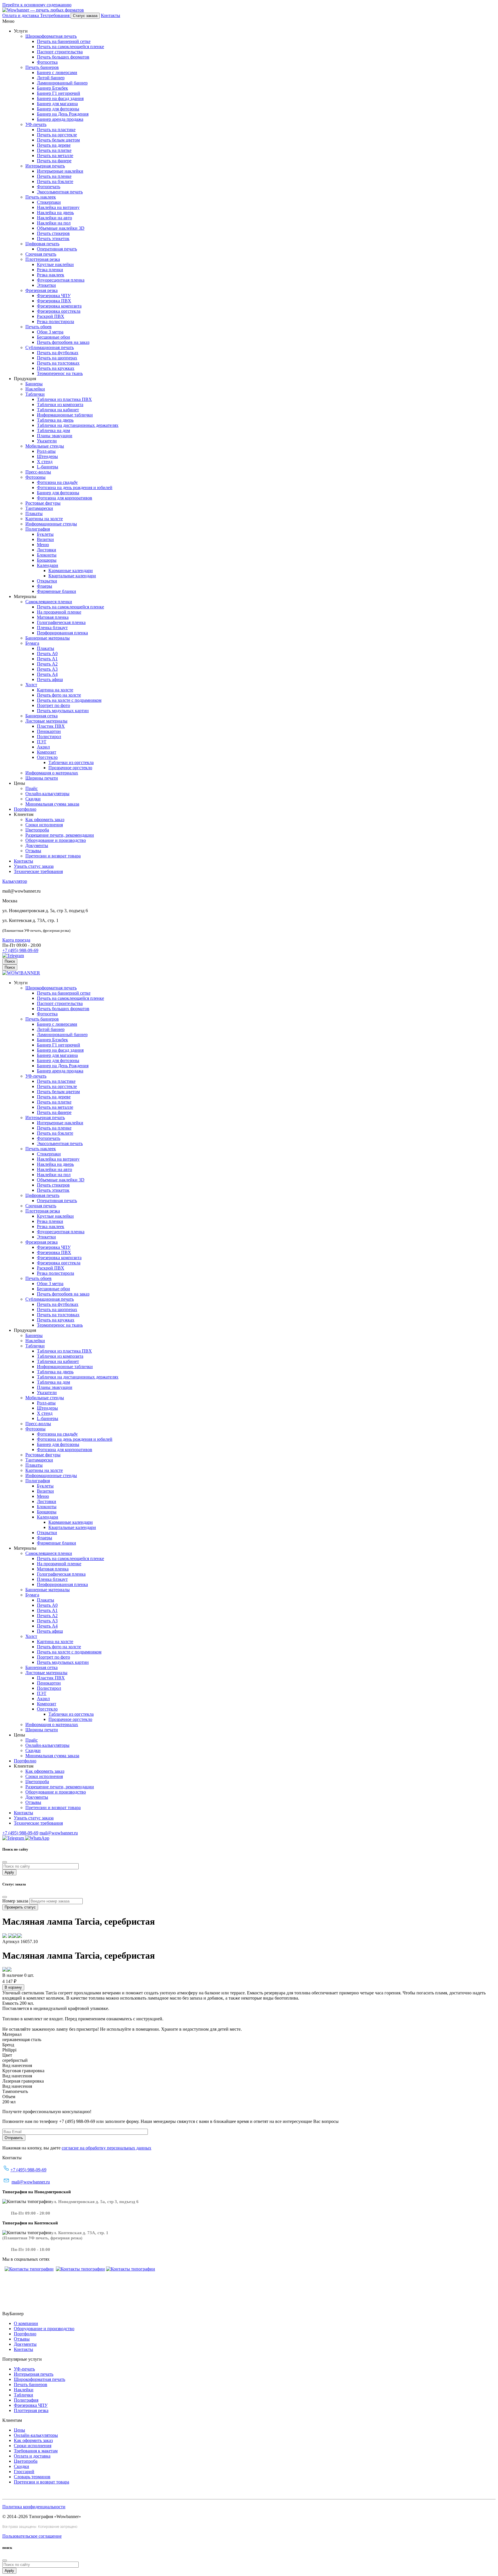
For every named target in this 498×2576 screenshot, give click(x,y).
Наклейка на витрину (58, 207)
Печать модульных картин (63, 711)
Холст (31, 685)
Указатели (47, 441)
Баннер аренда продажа (60, 119)
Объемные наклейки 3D (61, 228)
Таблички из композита (60, 404)
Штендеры (47, 456)
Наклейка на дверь (55, 213)
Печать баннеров (42, 67)
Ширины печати (42, 778)
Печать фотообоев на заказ (63, 342)
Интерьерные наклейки (60, 171)
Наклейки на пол (54, 223)
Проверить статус (20, 1907)
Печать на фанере (54, 161)
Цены (19, 2430)
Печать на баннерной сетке (64, 41)
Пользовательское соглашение (32, 2536)
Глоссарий (24, 2472)
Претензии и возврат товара (53, 856)
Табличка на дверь (55, 420)
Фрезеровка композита (59, 306)
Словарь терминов (32, 2477)
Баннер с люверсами (57, 72)
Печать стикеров (53, 233)
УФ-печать (36, 124)
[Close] (5, 2560)
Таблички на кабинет (58, 410)
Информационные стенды (51, 524)
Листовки (47, 550)
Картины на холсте (44, 519)
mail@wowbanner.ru (59, 1833)
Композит (47, 752)
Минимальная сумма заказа (52, 804)
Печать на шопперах (57, 358)
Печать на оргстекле (57, 135)
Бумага (32, 643)
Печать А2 (47, 664)
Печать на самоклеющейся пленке (70, 47)
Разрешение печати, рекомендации (60, 835)
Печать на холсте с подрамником (69, 700)
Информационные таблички (65, 415)
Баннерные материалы (48, 638)
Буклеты (45, 534)
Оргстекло (47, 757)
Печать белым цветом (58, 140)
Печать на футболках (58, 353)
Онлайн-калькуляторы (47, 794)
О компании (26, 2323)
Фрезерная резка (41, 290)
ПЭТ (42, 742)
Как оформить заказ (45, 820)
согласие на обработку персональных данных (106, 2148)
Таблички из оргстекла (71, 762)
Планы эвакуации (55, 436)
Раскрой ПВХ (51, 316)
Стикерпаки (49, 202)
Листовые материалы (46, 721)
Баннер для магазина (57, 104)
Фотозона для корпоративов (65, 498)
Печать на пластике (56, 130)
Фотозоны (35, 477)
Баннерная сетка (41, 716)
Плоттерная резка (43, 259)
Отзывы (33, 851)
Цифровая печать (42, 244)
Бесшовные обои (53, 337)
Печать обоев (38, 327)
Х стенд (45, 462)
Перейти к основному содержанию (37, 5)
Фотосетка (47, 62)
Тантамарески (39, 508)
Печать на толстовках (58, 363)
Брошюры (47, 560)
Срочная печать (41, 254)
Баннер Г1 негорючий (59, 93)
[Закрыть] (5, 1862)
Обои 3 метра (50, 332)
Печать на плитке (54, 150)
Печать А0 (47, 654)
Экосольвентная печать (60, 192)
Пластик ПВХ (51, 726)
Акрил (43, 747)
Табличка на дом (53, 430)
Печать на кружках (56, 368)
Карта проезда (16, 940)
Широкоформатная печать (51, 36)
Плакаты (34, 513)
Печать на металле (55, 155)
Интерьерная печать (45, 166)
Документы (37, 845)
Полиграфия (38, 529)
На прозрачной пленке (59, 612)
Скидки (33, 799)
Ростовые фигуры (43, 503)
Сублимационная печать (50, 347)
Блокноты (47, 555)
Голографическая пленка (61, 622)
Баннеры (34, 384)
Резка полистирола (55, 321)
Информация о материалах (52, 773)
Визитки (45, 539)
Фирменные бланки (56, 591)
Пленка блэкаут (52, 628)
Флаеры (45, 586)
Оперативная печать (57, 249)
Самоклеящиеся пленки (49, 602)
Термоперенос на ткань (60, 373)
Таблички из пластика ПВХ (64, 399)
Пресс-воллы (38, 472)
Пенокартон (49, 731)
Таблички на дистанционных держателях (78, 425)
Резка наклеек (51, 275)
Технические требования (38, 871)
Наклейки (35, 389)
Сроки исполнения (44, 825)
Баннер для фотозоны (58, 109)
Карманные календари (71, 571)
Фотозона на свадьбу (57, 482)
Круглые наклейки (55, 264)
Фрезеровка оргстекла (59, 311)
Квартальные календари (72, 576)
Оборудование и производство (56, 840)
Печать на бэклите (55, 181)
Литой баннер (51, 78)
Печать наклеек (41, 197)
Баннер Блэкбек (52, 88)
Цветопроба (37, 830)
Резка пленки (50, 270)
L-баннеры (48, 467)
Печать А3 (47, 669)
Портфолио (25, 809)
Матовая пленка (53, 617)
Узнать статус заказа (34, 866)
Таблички (35, 394)
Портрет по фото (53, 705)
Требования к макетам (36, 2451)
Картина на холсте (55, 690)
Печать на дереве (54, 145)
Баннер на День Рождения (63, 114)
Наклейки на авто (54, 218)
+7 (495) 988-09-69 (20, 950)
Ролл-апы (46, 451)
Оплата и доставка (32, 2456)
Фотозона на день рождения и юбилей (75, 488)
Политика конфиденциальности (34, 2507)
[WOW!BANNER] (21, 973)
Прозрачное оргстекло (70, 768)
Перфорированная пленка (62, 633)
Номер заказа (15, 1901)
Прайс (32, 788)
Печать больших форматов (63, 57)
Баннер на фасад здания (60, 98)
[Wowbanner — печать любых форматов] (43, 10)
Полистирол (49, 737)
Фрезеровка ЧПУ (54, 296)
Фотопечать (49, 187)
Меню (43, 545)
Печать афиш (50, 679)
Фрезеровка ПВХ (54, 301)
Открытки (47, 581)
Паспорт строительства (60, 52)
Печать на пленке (54, 176)
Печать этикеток (53, 238)
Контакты (23, 861)
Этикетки (46, 285)
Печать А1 (47, 659)
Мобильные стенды (45, 446)
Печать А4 (47, 674)
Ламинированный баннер (62, 83)
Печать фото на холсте (59, 695)
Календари (48, 565)
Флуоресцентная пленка (61, 280)
